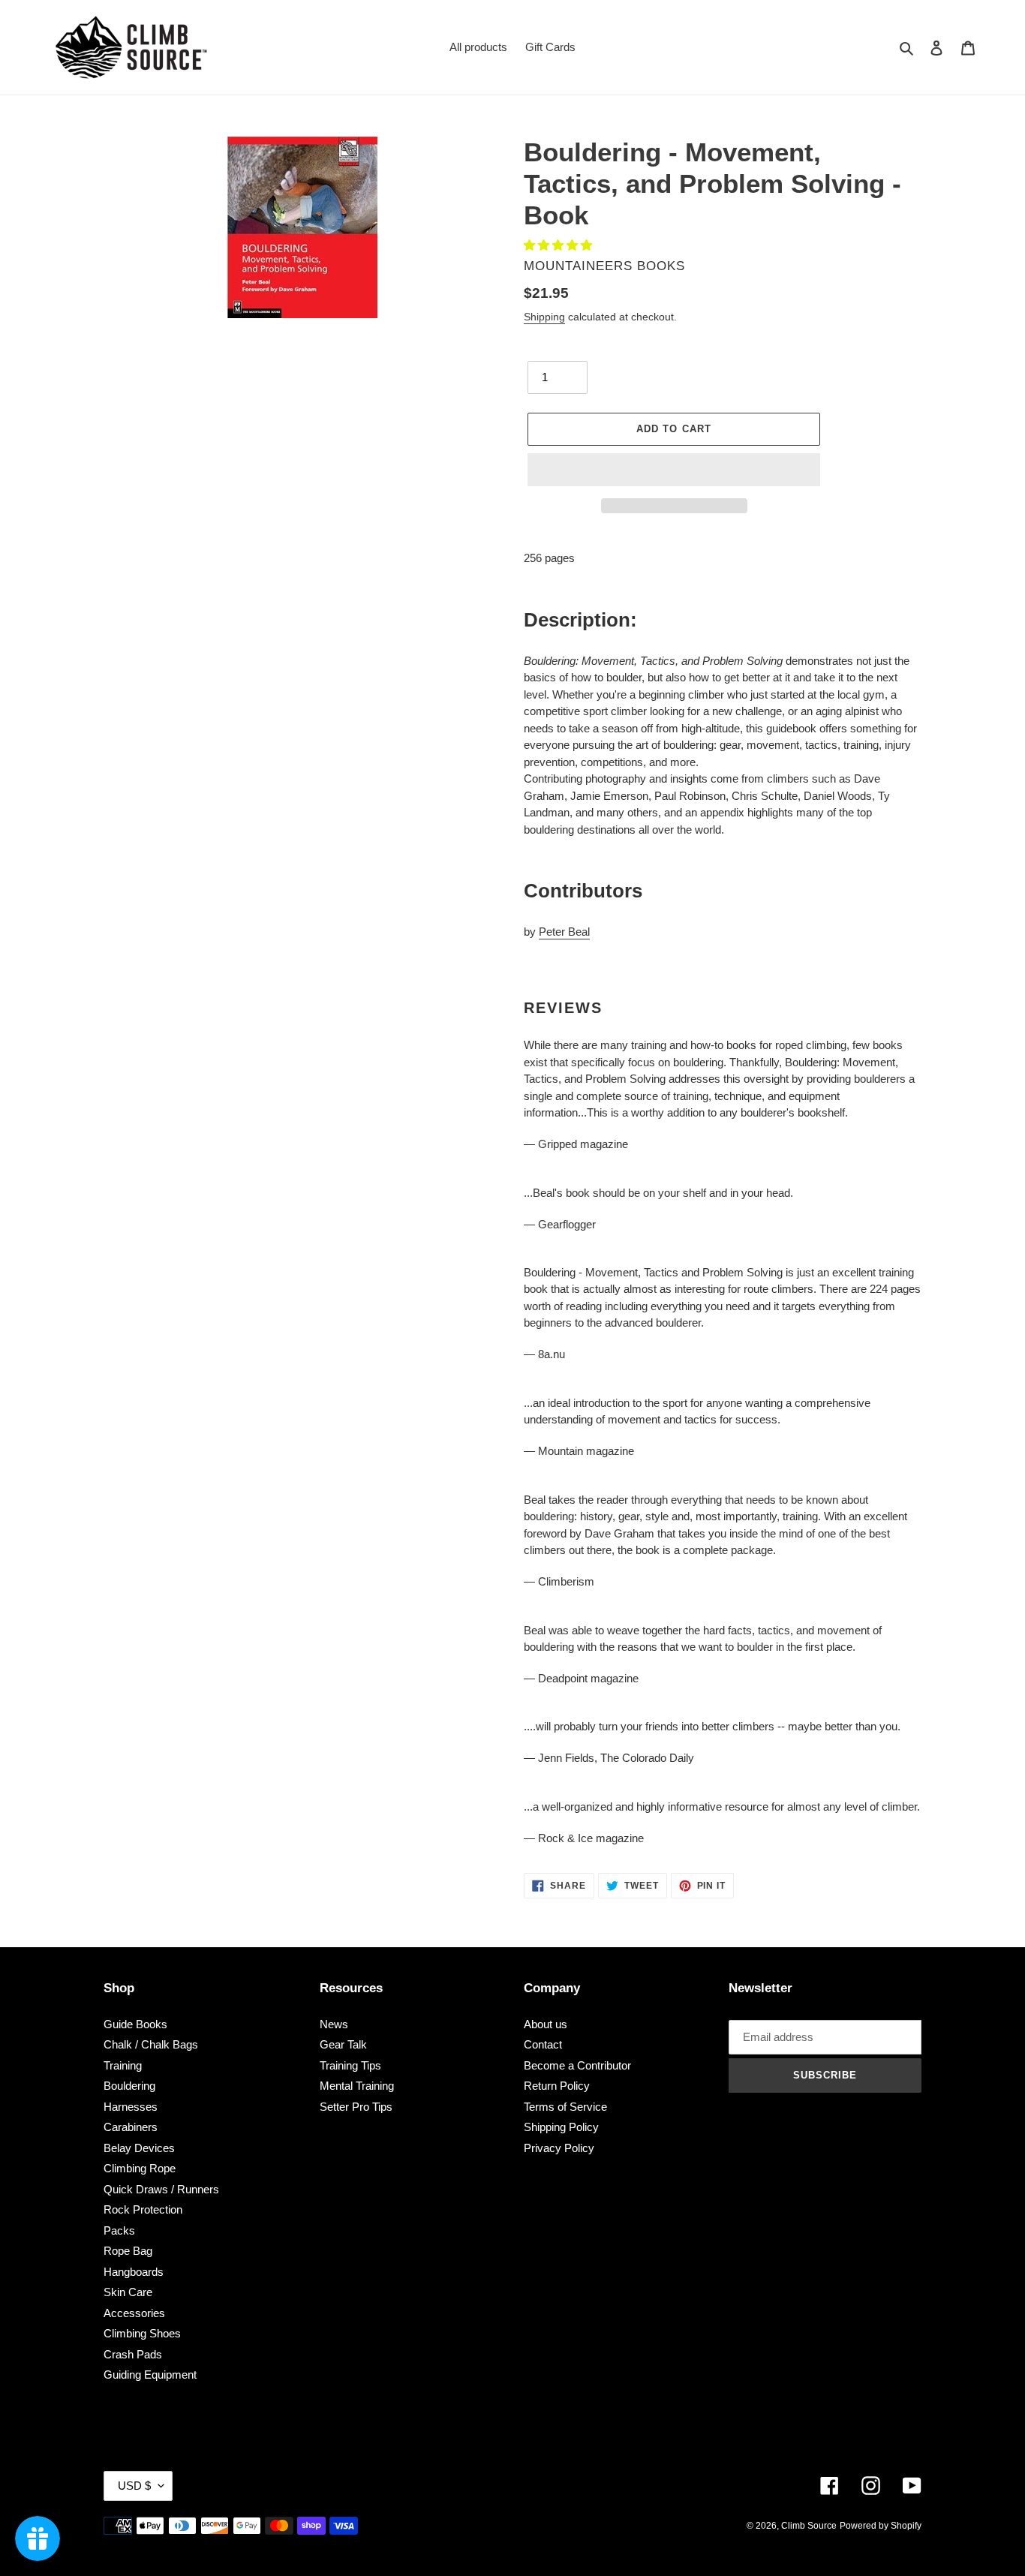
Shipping (544, 317)
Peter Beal (564, 932)
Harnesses (131, 2107)
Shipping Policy (561, 2127)
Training (123, 2065)
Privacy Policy (559, 2148)
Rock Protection (143, 2209)
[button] (559, 245)
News (334, 2024)
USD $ (134, 2486)
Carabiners (131, 2127)
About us (546, 2024)
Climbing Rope (140, 2168)
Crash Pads (133, 2354)
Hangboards (134, 2272)
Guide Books (135, 2024)
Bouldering (129, 2086)
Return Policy (557, 2086)
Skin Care (128, 2292)
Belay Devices (139, 2148)
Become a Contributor (577, 2065)
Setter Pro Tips (356, 2107)
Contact (543, 2044)
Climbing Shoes (142, 2333)
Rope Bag (128, 2251)
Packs (119, 2230)
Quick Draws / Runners (161, 2189)
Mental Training (357, 2086)
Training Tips (350, 2065)
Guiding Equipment (150, 2375)
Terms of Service (565, 2107)
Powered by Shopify (881, 2526)
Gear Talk (343, 2044)
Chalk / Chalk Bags (151, 2044)
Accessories (134, 2313)
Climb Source (809, 2526)
